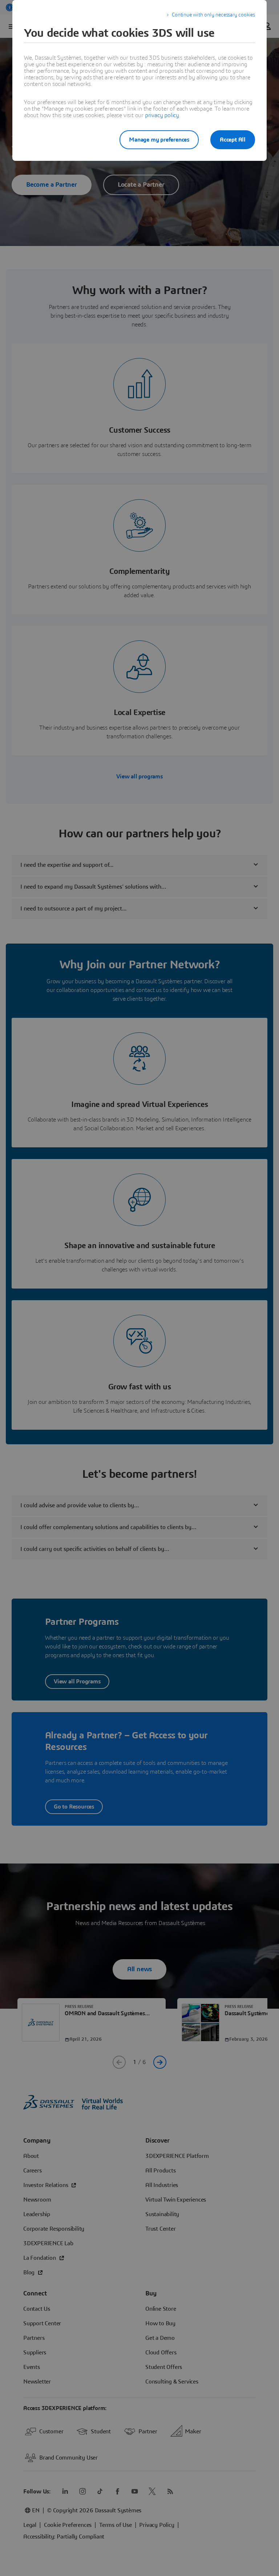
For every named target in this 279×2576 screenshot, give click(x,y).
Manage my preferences (159, 140)
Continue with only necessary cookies (213, 15)
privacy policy (162, 115)
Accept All (233, 140)
